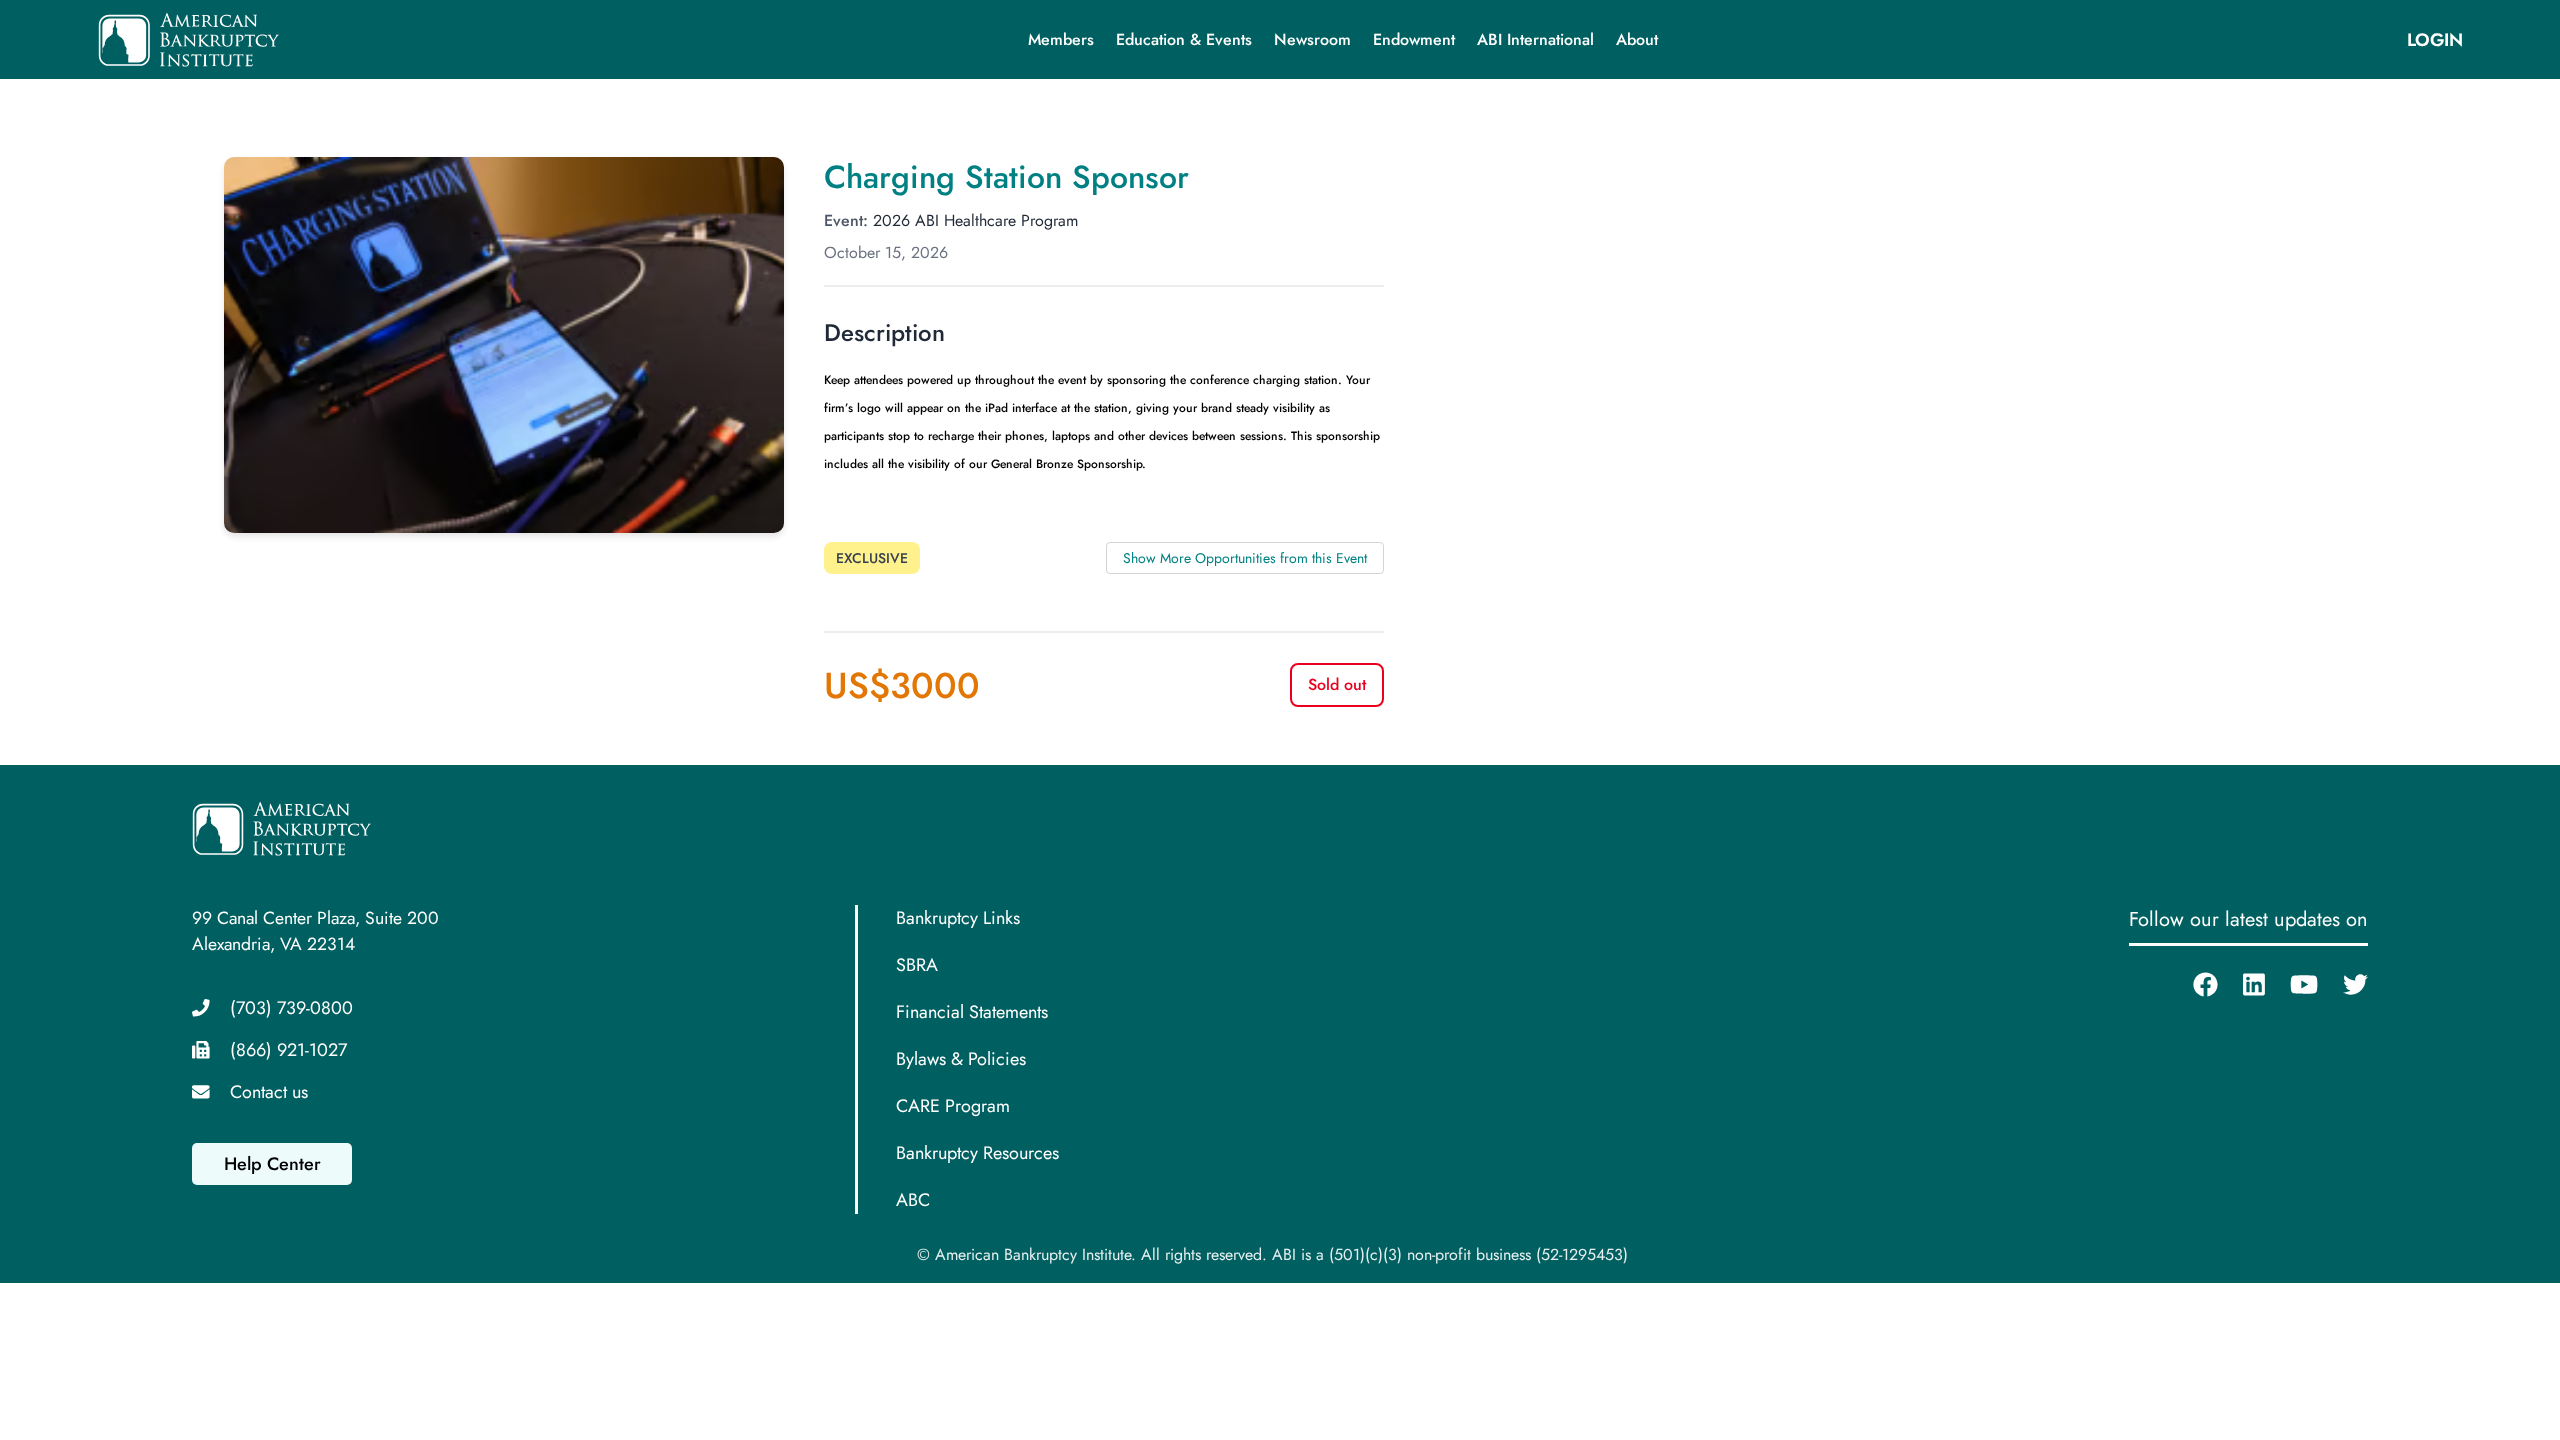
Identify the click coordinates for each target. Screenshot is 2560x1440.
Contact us (269, 1092)
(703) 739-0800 (291, 1008)
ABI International (1535, 39)
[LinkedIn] (2241, 985)
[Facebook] (2193, 985)
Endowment (1414, 39)
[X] (2343, 985)
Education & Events (1184, 39)
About (1637, 39)
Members (1061, 39)
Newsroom (1312, 39)
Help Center (272, 1164)
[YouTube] (2291, 985)
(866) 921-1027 (288, 1050)
